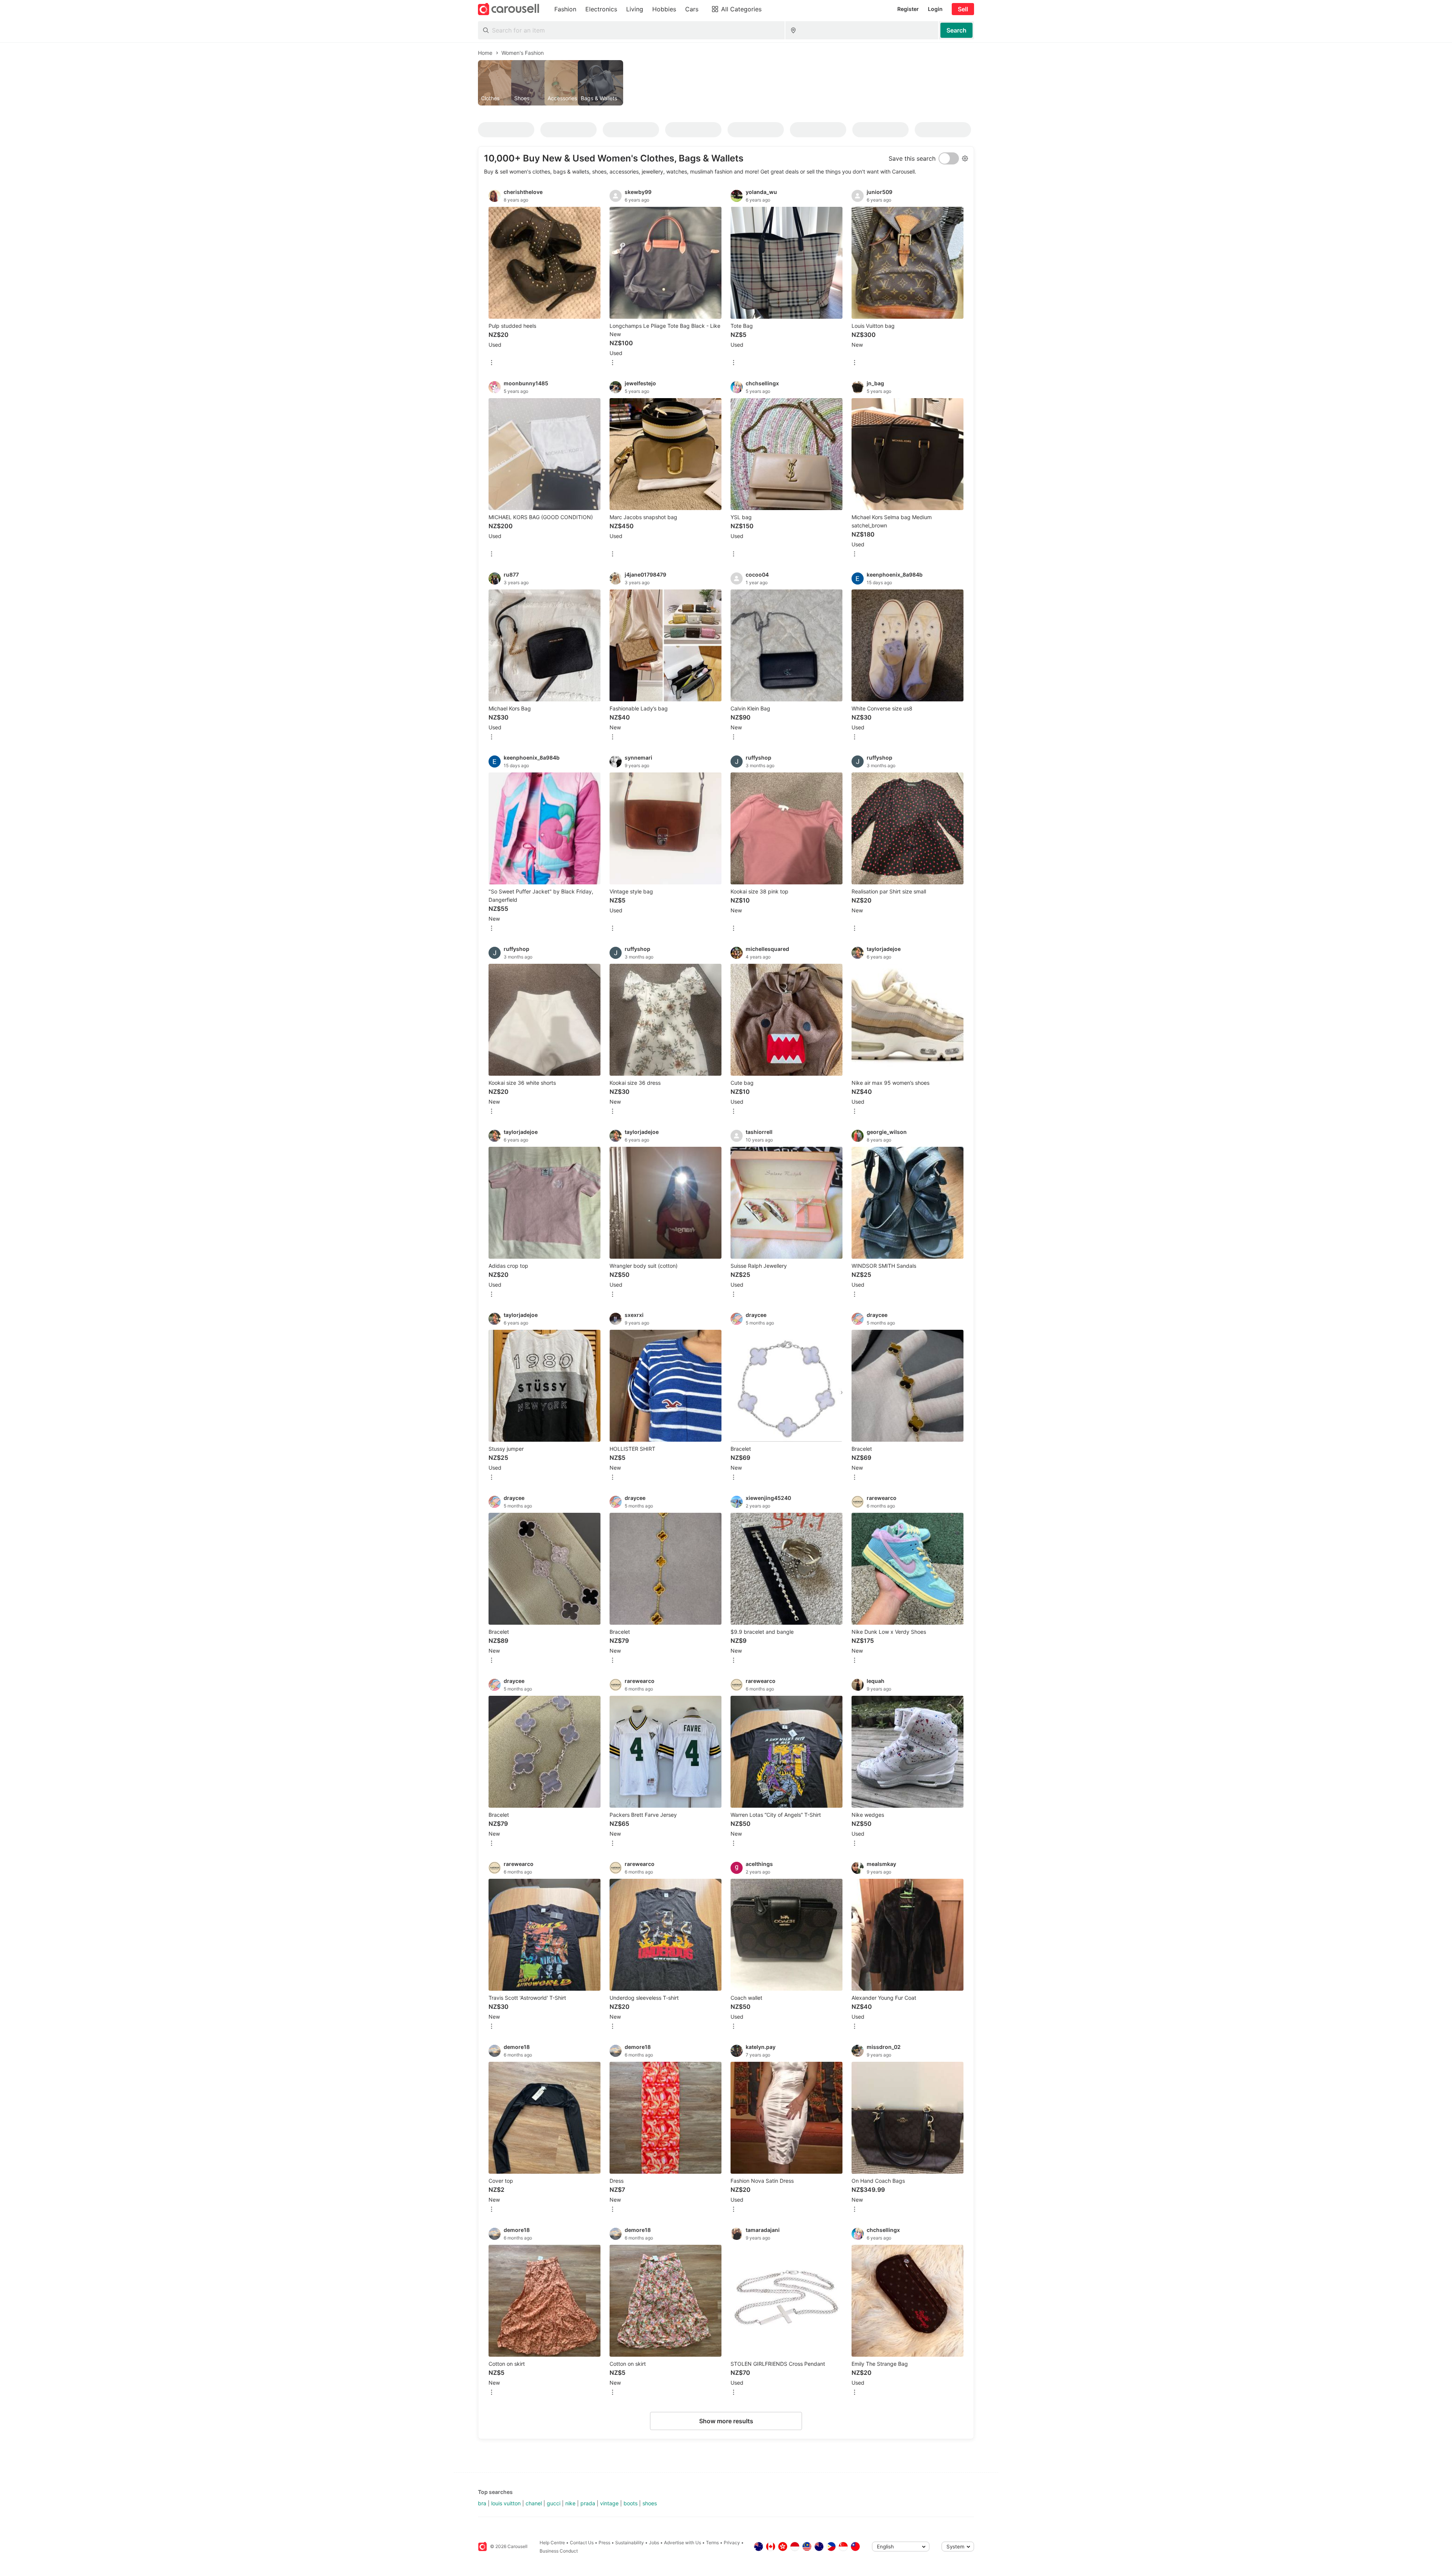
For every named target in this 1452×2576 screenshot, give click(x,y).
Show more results (726, 2421)
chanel (534, 2503)
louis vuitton (506, 2503)
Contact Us (582, 2543)
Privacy (732, 2543)
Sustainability (630, 2543)
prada (588, 2503)
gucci (554, 2503)
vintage (609, 2503)
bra (482, 2503)
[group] (726, 83)
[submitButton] (956, 30)
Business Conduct (559, 2551)
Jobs (654, 2543)
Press (604, 2543)
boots (631, 2503)
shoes (650, 2503)
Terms (712, 2543)
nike (570, 2503)
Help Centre (552, 2543)
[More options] (492, 363)
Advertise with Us (683, 2543)
